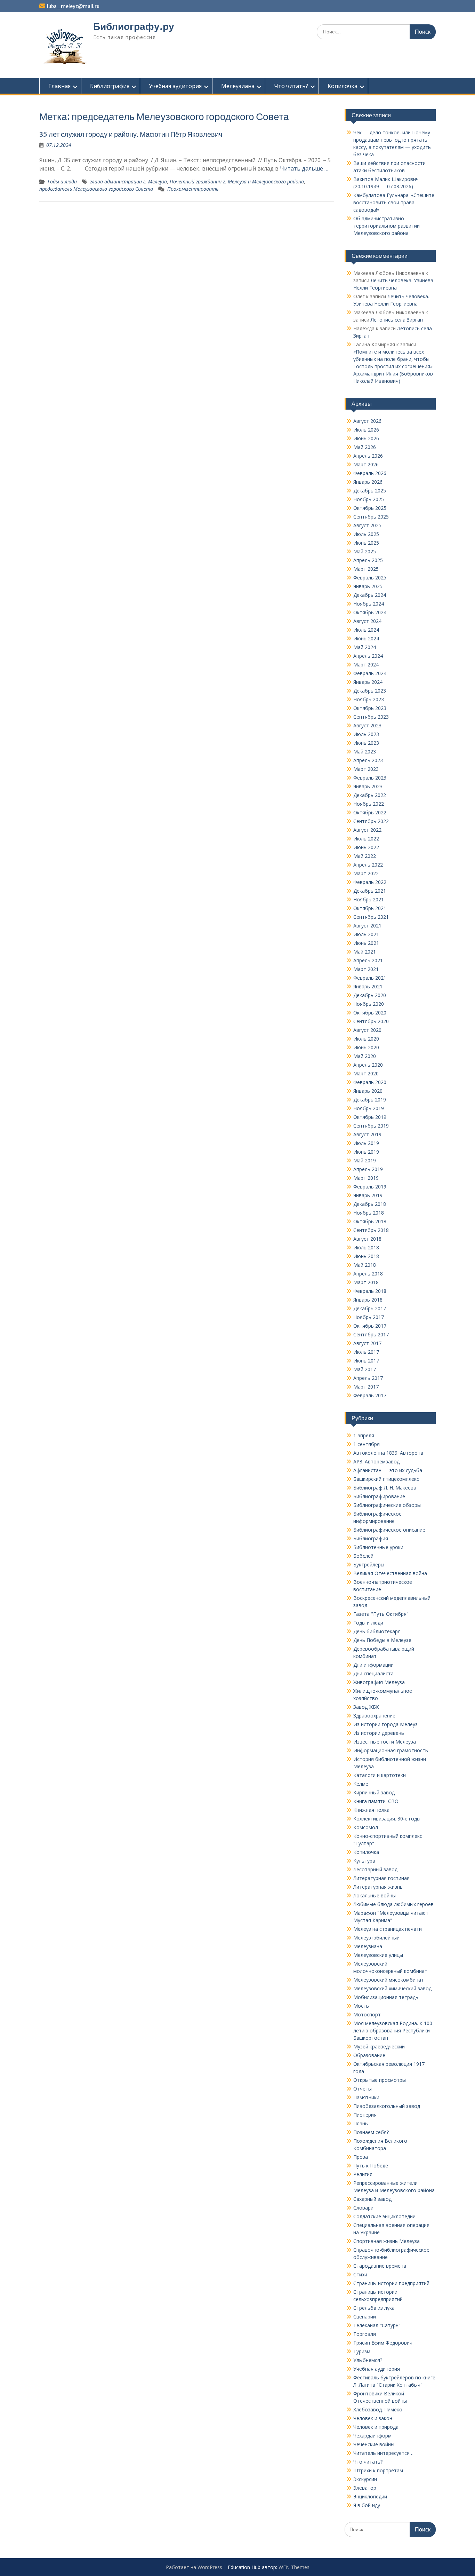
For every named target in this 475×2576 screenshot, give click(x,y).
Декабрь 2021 (370, 891)
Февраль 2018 (370, 1291)
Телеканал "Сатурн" (377, 2325)
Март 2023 (366, 769)
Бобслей (363, 1556)
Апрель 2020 (368, 1065)
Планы (361, 2123)
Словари (363, 2208)
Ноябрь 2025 (369, 499)
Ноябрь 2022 (369, 804)
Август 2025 (367, 525)
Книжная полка (371, 1810)
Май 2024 (365, 647)
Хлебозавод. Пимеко (378, 2409)
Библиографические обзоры (387, 1505)
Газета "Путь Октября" (381, 1614)
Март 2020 (366, 1073)
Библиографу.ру (134, 26)
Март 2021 (366, 969)
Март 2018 (366, 1282)
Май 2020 (365, 1056)
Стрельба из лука (374, 2308)
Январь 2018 (368, 1300)
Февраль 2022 (370, 882)
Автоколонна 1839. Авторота (388, 1453)
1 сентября (367, 1444)
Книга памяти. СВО (376, 1801)
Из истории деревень (379, 1733)
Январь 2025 (368, 586)
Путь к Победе (371, 2166)
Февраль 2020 (370, 1082)
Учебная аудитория (175, 86)
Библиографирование (379, 1496)
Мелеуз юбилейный (376, 1938)
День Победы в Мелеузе (382, 1640)
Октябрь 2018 (370, 1221)
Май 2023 (365, 752)
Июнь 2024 (366, 638)
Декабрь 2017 (370, 1308)
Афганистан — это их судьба (388, 1470)
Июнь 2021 (366, 943)
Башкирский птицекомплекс (386, 1479)
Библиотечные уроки (378, 1547)
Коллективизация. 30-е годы (387, 1819)
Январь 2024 (368, 682)
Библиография (110, 86)
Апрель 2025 (368, 560)
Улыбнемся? (368, 2360)
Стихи (360, 2274)
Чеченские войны (374, 2444)
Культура (364, 1861)
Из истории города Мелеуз (385, 1724)
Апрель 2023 (368, 760)
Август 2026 (367, 421)
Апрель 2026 (368, 456)
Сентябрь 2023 (371, 717)
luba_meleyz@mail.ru (73, 6)
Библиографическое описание (389, 1530)
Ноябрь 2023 (369, 699)
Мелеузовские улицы (378, 1955)
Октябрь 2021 (370, 908)
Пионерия (365, 2115)
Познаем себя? (371, 2132)
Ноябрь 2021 (369, 899)
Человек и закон (373, 2418)
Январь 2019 (368, 1195)
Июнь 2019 (366, 1152)
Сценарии (365, 2317)
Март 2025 (366, 569)
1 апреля (364, 1435)
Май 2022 (365, 856)
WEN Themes (294, 2567)
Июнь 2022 (366, 847)
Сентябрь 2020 (371, 1021)
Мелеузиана (238, 86)
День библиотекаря (377, 1631)
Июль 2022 (366, 839)
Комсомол (366, 1827)
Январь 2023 (368, 786)
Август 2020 (367, 1030)
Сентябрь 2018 (371, 1230)
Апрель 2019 (368, 1169)
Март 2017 (366, 1387)
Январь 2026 (368, 482)
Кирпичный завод (374, 1792)
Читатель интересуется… (383, 2453)
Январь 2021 (368, 986)
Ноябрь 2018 (369, 1213)
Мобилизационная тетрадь (386, 1997)
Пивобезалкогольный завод (387, 2106)
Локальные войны (375, 1895)
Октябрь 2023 (370, 708)
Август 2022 (367, 830)
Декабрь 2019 (370, 1100)
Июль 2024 (366, 630)
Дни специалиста (373, 1673)
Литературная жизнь (378, 1887)
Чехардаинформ (372, 2436)
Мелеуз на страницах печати (388, 1929)
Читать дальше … (304, 168)
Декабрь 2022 (370, 795)
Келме (361, 1784)
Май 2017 (365, 1369)
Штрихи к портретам (378, 2470)
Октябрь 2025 (370, 508)
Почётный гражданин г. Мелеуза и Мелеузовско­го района (237, 181)
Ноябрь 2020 (369, 1004)
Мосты (361, 2006)
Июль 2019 (366, 1143)
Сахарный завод (372, 2199)
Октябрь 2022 (370, 812)
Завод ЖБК (366, 1707)
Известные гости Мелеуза (385, 1742)
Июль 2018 (366, 1247)
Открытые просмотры (380, 2080)
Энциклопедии (370, 2496)
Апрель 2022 (368, 865)
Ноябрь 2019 (369, 1108)
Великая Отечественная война (390, 1573)
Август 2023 (367, 725)
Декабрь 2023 (370, 691)
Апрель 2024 (368, 656)
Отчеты (363, 2089)
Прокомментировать (193, 189)
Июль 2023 (366, 734)
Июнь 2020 (366, 1047)
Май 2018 (365, 1265)
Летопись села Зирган (397, 320)
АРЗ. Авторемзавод (376, 1461)
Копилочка (343, 86)
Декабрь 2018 (370, 1204)
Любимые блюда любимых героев (393, 1904)
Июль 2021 (366, 934)
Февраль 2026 (370, 473)
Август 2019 (367, 1134)
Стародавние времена (380, 2266)
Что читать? (291, 86)
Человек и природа (376, 2427)
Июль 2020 (366, 1039)
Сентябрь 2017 (371, 1334)
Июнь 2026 (366, 438)
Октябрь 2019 (370, 1117)
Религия (363, 2174)
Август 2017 (367, 1343)
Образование (369, 2055)
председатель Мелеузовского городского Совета (96, 189)
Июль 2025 (366, 534)
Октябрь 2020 (370, 1013)
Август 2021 (367, 926)
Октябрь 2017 (370, 1326)
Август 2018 (367, 1239)
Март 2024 (366, 665)
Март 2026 (366, 464)
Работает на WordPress (194, 2567)
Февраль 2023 (370, 778)
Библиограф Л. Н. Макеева (385, 1488)
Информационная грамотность (391, 1750)
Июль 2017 (366, 1352)
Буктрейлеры (369, 1564)
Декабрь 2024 (370, 595)
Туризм (362, 2351)
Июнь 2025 (366, 543)
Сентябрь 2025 (371, 517)
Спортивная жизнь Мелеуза (387, 2241)
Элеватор (365, 2488)
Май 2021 (365, 952)
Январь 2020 (368, 1091)
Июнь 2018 (366, 1256)
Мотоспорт (367, 2014)
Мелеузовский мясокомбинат (389, 1980)
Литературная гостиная (381, 1878)
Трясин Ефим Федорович (383, 2343)
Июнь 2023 (366, 743)
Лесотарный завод (375, 1869)
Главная (59, 86)
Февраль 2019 (370, 1187)
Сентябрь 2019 (371, 1126)
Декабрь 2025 (370, 491)
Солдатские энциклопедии (384, 2216)
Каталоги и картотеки (380, 1775)
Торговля (365, 2334)
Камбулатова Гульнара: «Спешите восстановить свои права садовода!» (394, 202)
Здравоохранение (374, 1716)
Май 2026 (365, 447)
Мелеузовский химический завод (392, 1988)
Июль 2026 (366, 430)
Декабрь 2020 (370, 995)
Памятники (366, 2097)
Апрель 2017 (368, 1378)
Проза (361, 2157)
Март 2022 (366, 873)
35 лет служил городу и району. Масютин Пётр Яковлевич (131, 134)
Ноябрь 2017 (369, 1317)
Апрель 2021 (368, 960)
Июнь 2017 (366, 1361)
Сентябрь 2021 (371, 917)
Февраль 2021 (370, 978)
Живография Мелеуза (379, 1682)
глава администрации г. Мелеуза (128, 181)
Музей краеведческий (379, 2046)
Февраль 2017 (370, 1395)
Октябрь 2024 (370, 612)
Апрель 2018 (368, 1274)
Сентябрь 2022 (371, 821)
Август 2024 (367, 621)
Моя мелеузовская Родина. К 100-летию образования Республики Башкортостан (394, 2030)
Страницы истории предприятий (391, 2283)
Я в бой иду (367, 2505)
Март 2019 (366, 1178)
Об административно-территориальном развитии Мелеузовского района (387, 226)
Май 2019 (365, 1160)
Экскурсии (365, 2479)
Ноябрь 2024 (369, 604)
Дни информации (373, 1665)
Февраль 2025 (370, 578)
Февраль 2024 (370, 673)
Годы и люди (62, 181)
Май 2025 (365, 551)
